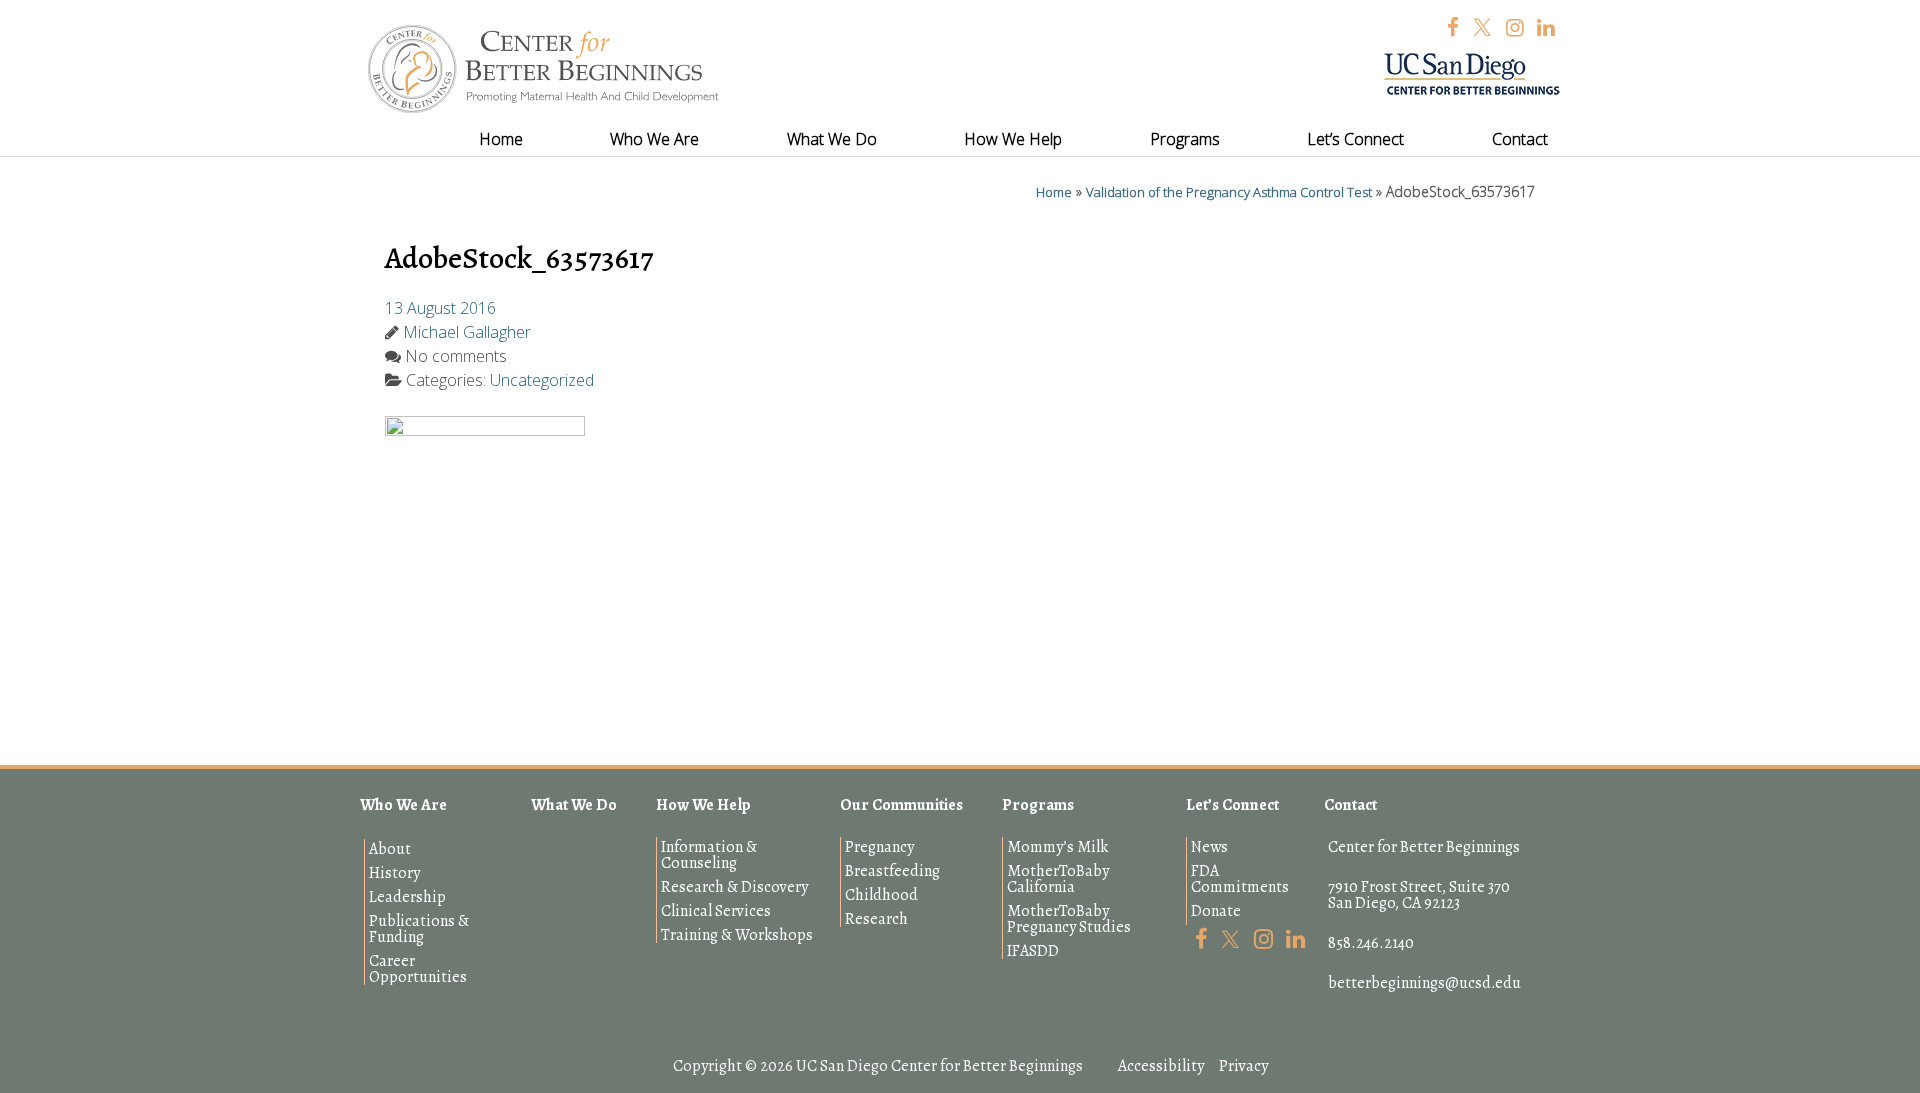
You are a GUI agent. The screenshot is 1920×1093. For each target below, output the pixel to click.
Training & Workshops (737, 935)
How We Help (703, 805)
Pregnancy (879, 847)
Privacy (1243, 1066)
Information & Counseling (709, 855)
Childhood (881, 895)
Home (1054, 192)
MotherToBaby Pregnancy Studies (1069, 919)
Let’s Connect (1232, 805)
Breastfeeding (892, 871)
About (390, 849)
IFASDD (1033, 951)
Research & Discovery (734, 887)
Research (876, 919)
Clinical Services (716, 911)
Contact (1350, 805)
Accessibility (1161, 1066)
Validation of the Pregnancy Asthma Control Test (1229, 192)
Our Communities (901, 805)
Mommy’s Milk (1057, 847)
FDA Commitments (1240, 879)
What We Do (574, 805)
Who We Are (403, 805)
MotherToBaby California (1058, 879)
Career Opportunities (418, 969)
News (1209, 847)
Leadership (407, 897)
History (394, 873)
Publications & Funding (419, 929)
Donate (1216, 911)
